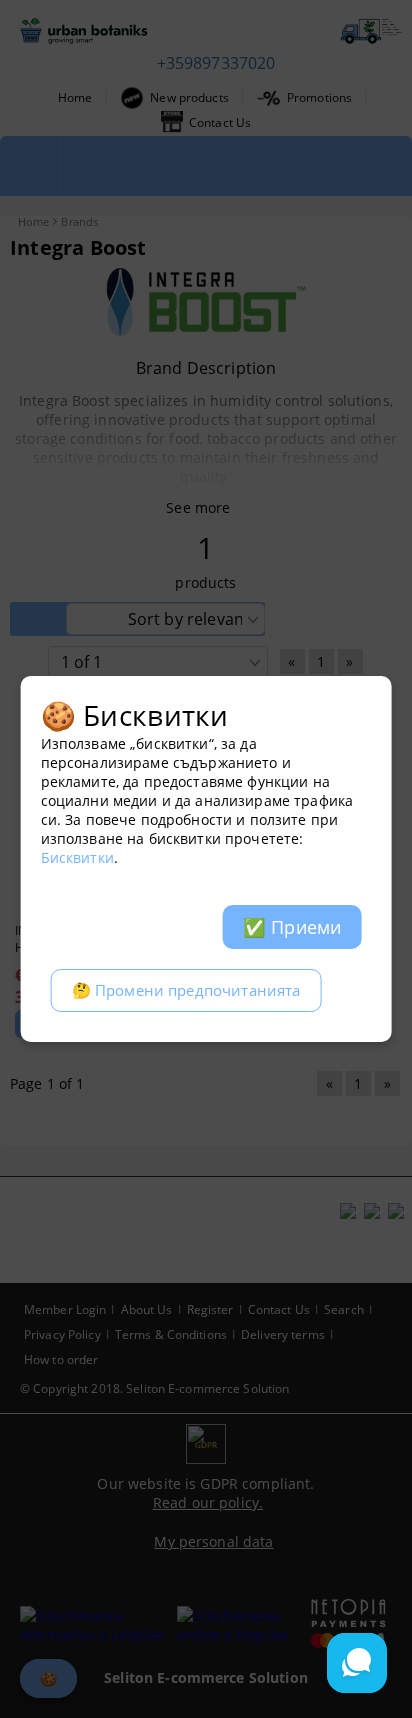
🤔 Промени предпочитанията (186, 990)
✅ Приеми (292, 927)
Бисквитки (77, 857)
